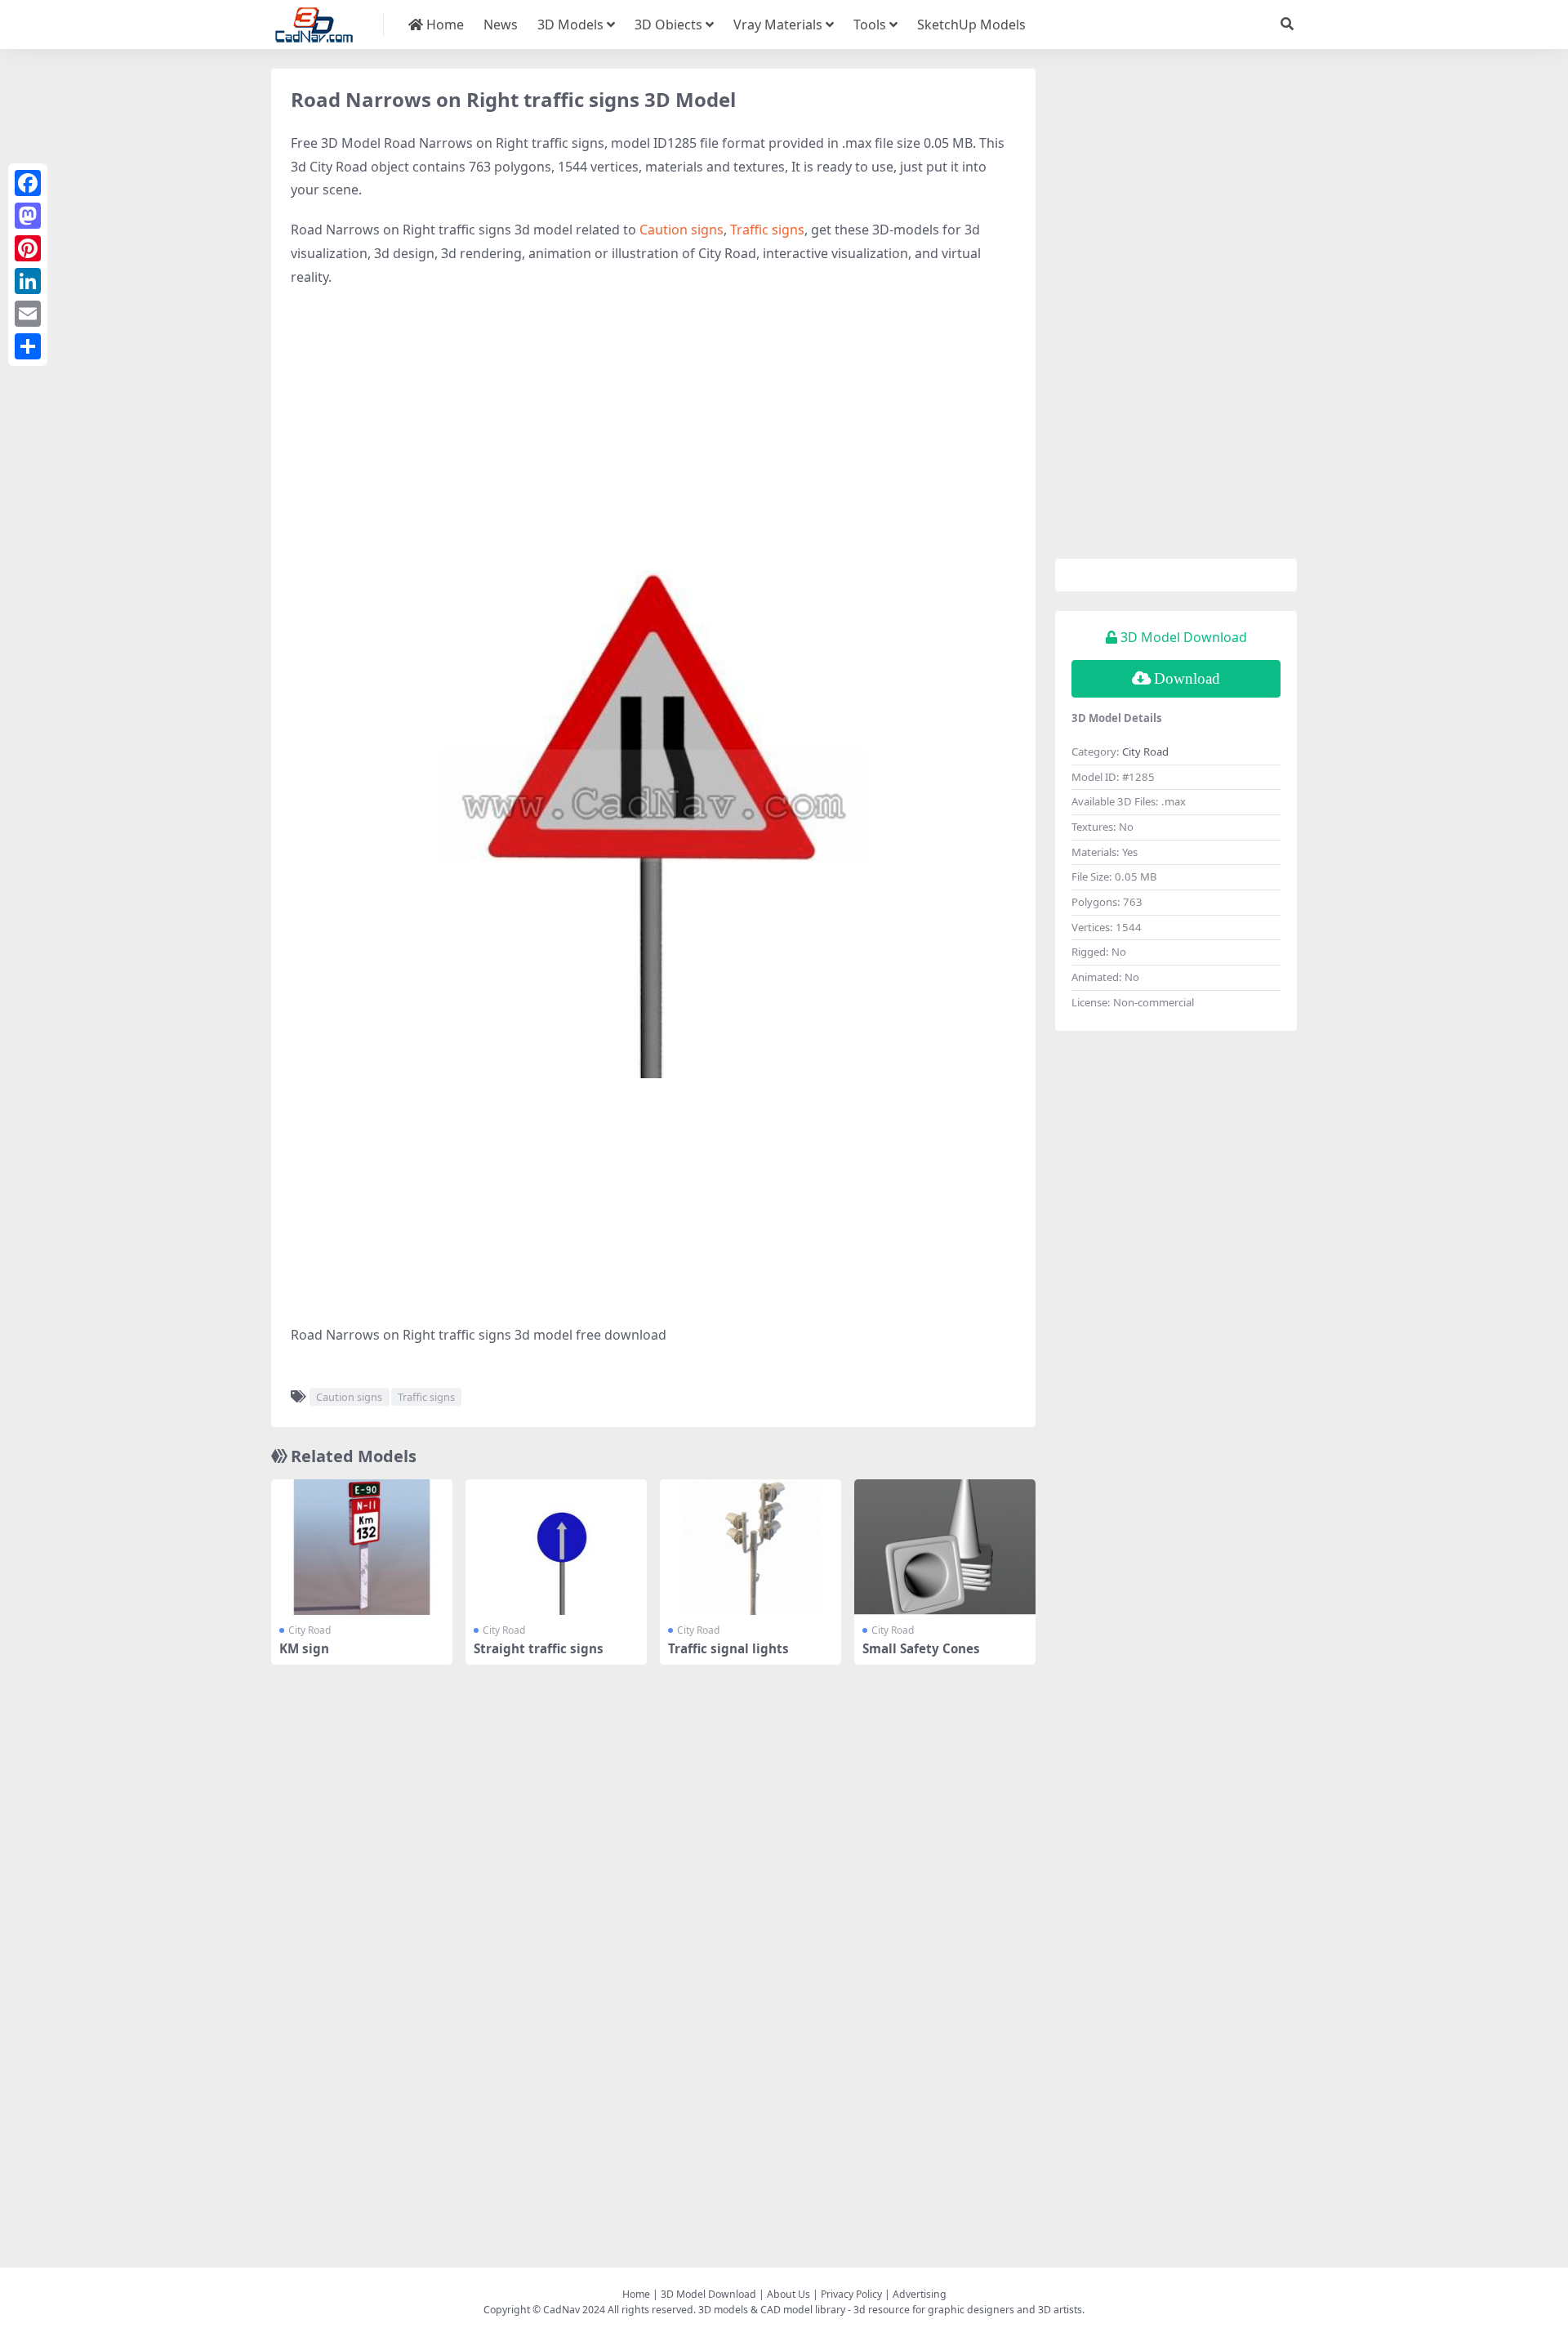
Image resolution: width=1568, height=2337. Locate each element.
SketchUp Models (971, 25)
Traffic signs (767, 230)
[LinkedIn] (28, 281)
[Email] (28, 314)
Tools (870, 25)
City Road (310, 1630)
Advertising (920, 2294)
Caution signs (682, 230)
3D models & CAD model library (772, 2310)
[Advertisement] (653, 420)
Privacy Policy (851, 2294)
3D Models (570, 25)
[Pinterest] (28, 248)
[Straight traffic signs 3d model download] (556, 1548)
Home (443, 25)
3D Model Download (708, 2294)
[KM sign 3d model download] (362, 1548)
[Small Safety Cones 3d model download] (945, 1548)
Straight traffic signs (539, 1648)
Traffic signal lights (728, 1648)
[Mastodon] (28, 216)
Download (1187, 678)
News (501, 25)
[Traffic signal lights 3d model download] (751, 1548)
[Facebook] (28, 183)
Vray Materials (778, 25)
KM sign (304, 1648)
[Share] (28, 346)
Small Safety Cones (921, 1648)
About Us (788, 2294)
